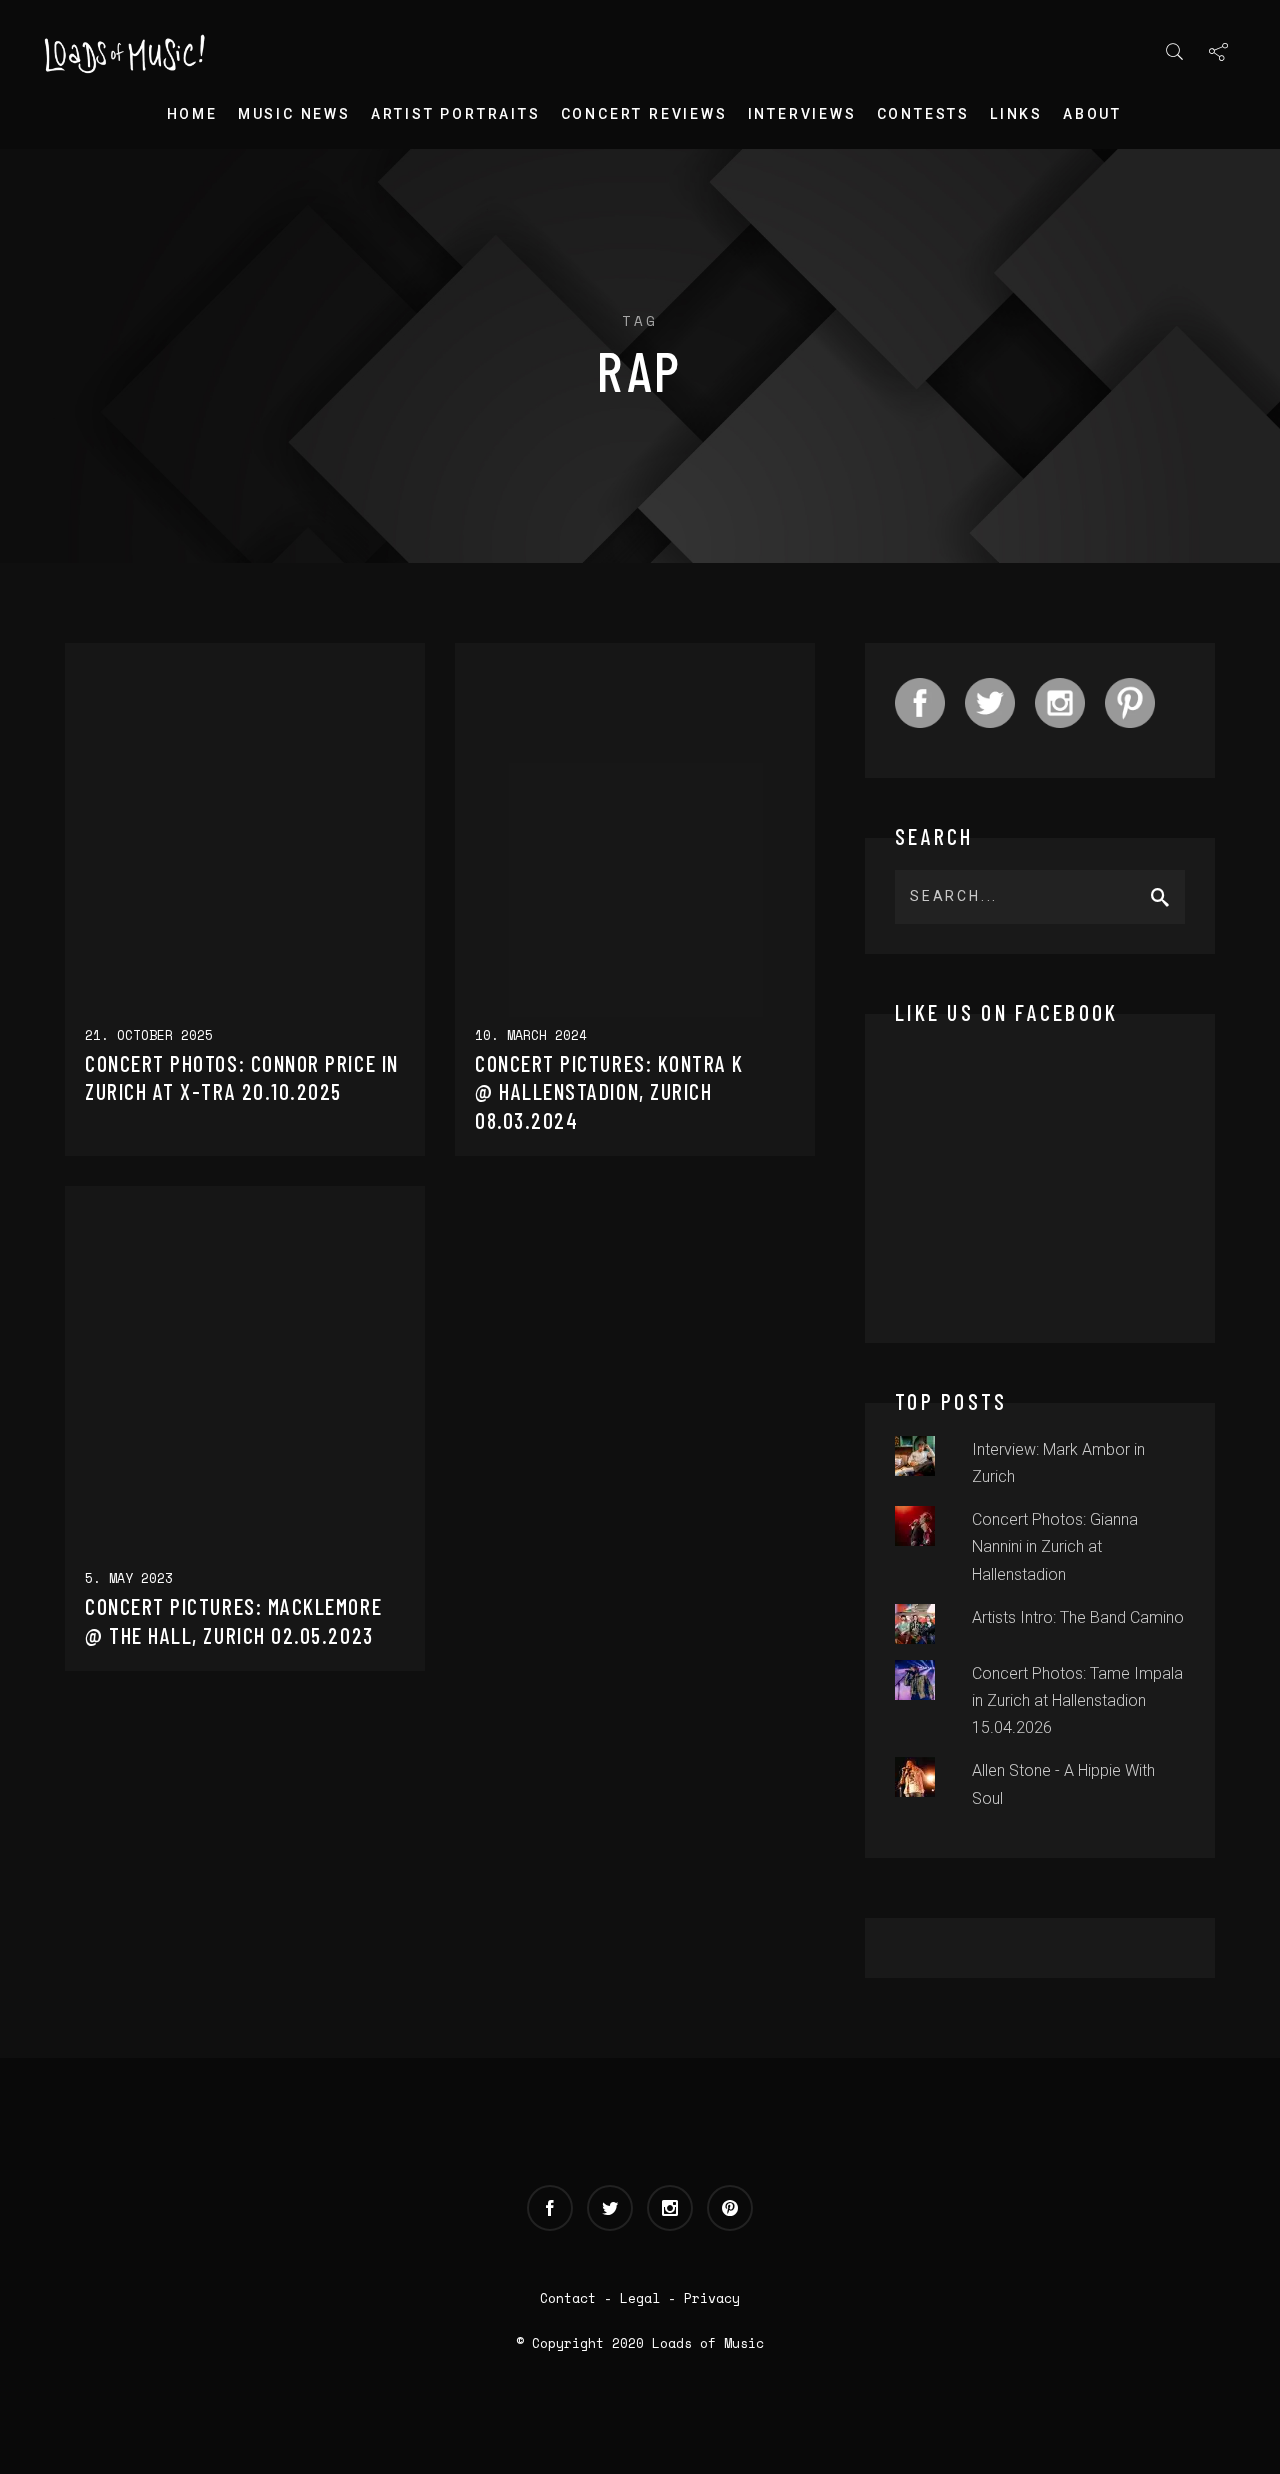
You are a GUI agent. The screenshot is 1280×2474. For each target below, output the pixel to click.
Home (192, 114)
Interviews (802, 114)
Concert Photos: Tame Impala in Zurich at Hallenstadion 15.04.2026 (1077, 1700)
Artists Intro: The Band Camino (1078, 1617)
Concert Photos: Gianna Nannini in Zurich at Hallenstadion (1055, 1546)
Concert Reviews (644, 114)
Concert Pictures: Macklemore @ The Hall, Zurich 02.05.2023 (233, 1620)
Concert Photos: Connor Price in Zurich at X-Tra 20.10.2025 (242, 1077)
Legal (640, 2298)
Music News (294, 114)
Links (1016, 114)
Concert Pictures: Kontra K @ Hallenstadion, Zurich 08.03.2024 (609, 1091)
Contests (923, 114)
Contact (568, 2298)
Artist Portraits (456, 114)
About (1092, 114)
